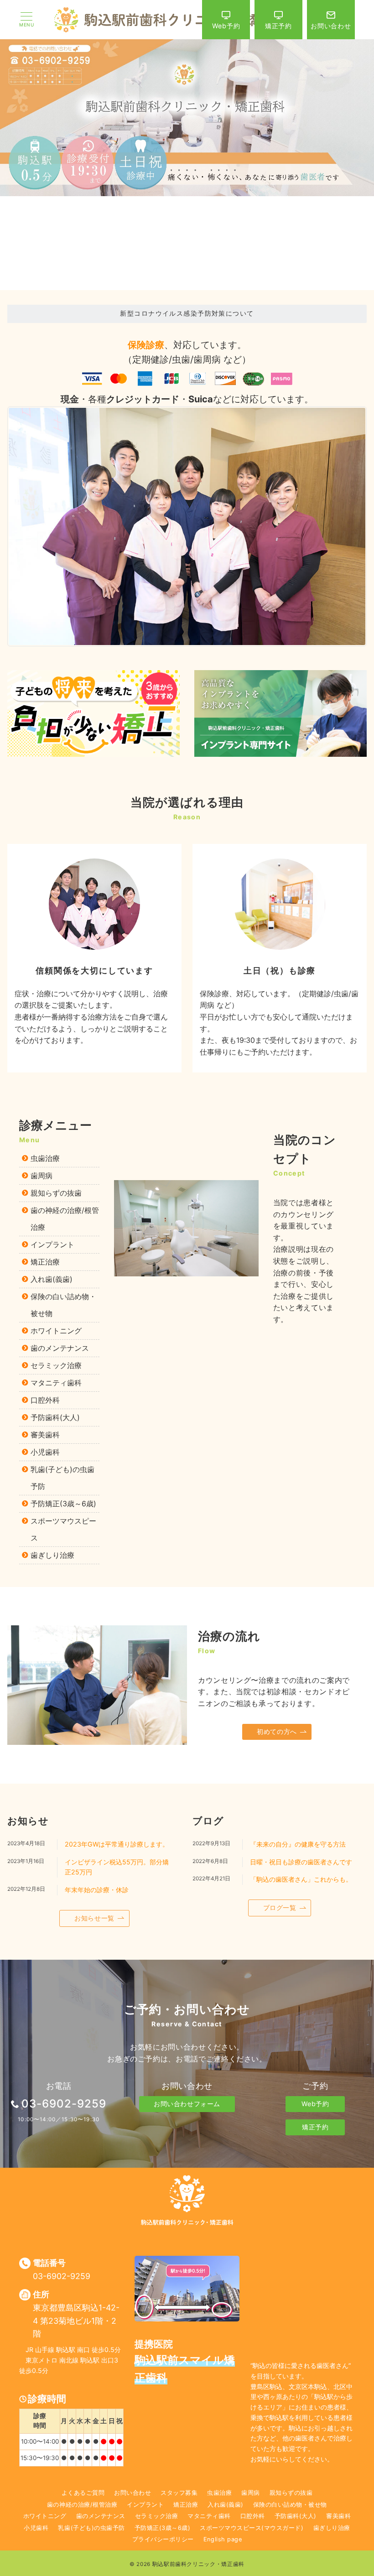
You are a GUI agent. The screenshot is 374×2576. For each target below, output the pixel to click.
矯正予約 (315, 2127)
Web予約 (315, 2104)
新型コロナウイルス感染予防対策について (187, 313)
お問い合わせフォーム (187, 2104)
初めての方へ (277, 1731)
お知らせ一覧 (94, 1918)
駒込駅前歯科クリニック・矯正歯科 (198, 2564)
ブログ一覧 (280, 1907)
